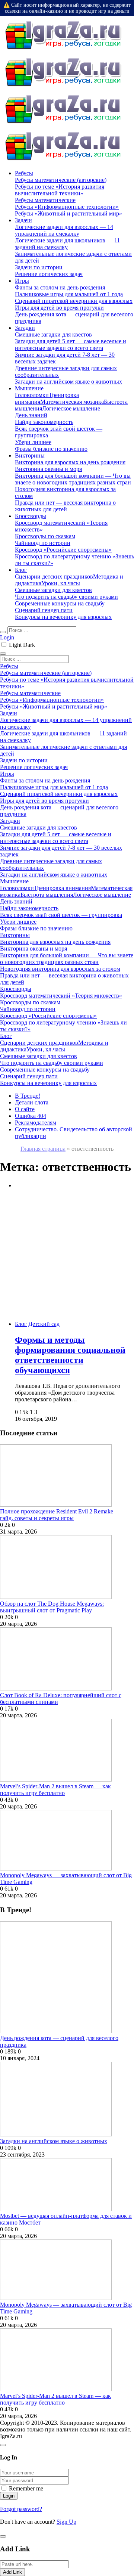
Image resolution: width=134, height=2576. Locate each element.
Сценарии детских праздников (54, 576)
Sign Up (66, 2522)
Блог (21, 570)
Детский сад (44, 1324)
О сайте (25, 1109)
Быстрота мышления (47, 895)
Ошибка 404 (31, 1116)
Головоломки (32, 395)
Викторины (30, 455)
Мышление (29, 388)
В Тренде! (28, 1096)
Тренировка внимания (62, 888)
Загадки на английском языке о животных (54, 2141)
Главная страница (43, 1149)
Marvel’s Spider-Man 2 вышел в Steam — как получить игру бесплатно (55, 1790)
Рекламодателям (36, 1123)
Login (7, 637)
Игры (22, 281)
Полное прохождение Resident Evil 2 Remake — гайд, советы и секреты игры (60, 1515)
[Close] (3, 2445)
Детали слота (32, 1102)
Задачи (23, 220)
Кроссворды (31, 516)
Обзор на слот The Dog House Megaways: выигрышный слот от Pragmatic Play (52, 1607)
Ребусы (24, 173)
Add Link (12, 2572)
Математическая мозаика (72, 402)
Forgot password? (21, 2509)
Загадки (25, 328)
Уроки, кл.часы (61, 583)
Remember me (26, 2488)
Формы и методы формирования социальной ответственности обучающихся (70, 1355)
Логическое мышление (71, 408)
